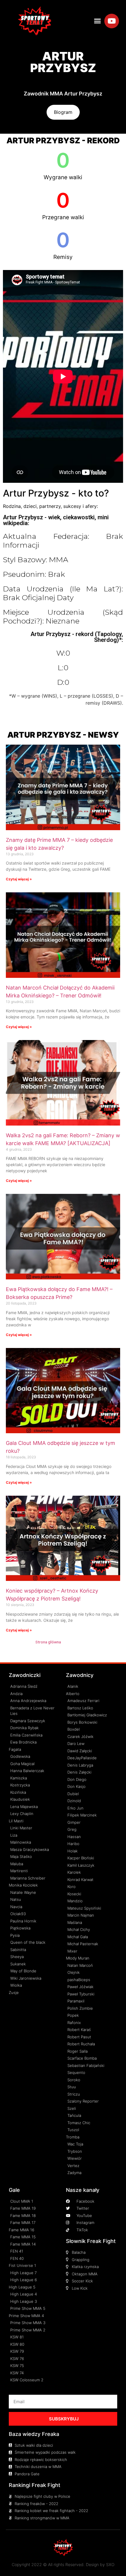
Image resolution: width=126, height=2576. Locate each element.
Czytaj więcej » (19, 879)
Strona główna (48, 1642)
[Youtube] (112, 21)
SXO (110, 2564)
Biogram (63, 112)
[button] (98, 21)
